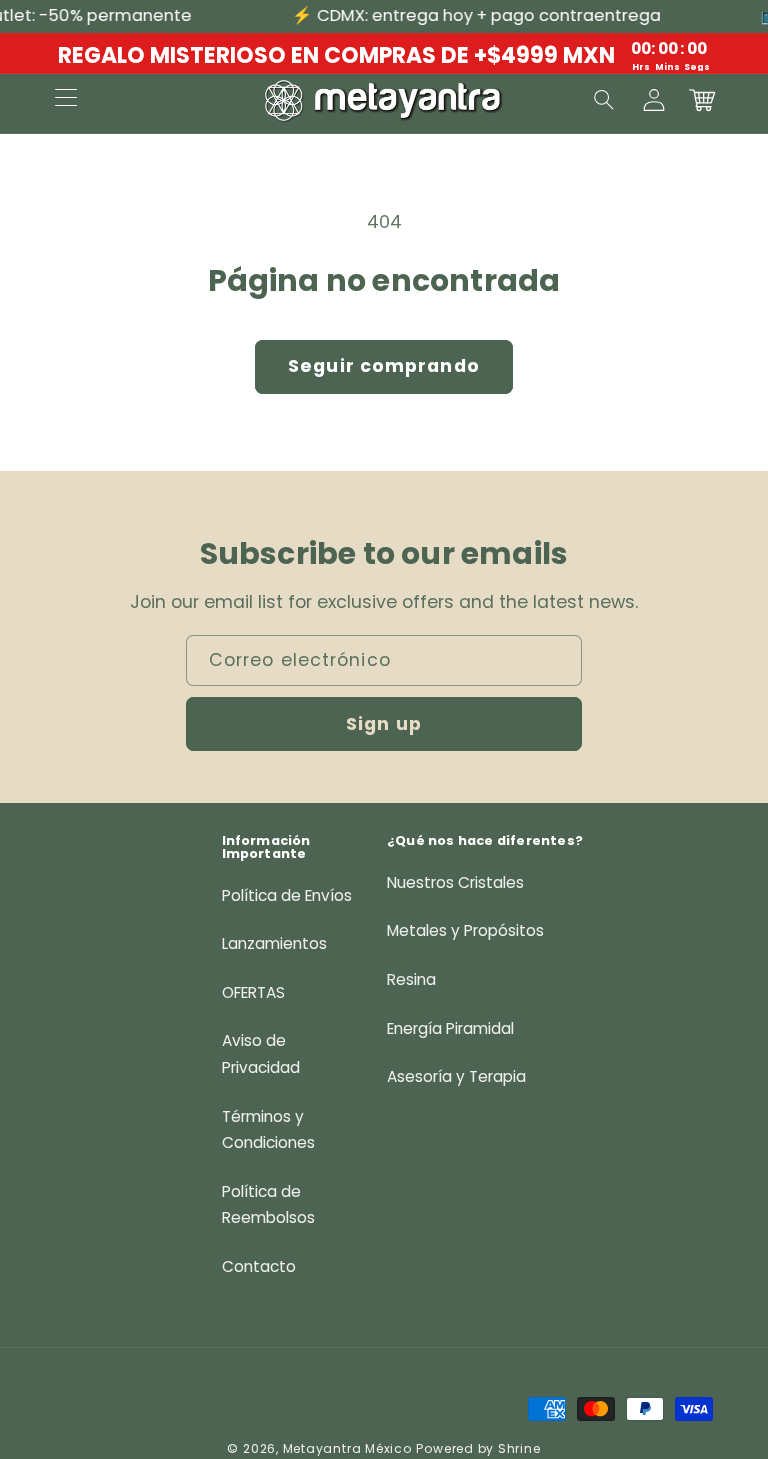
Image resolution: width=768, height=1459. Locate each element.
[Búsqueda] (605, 100)
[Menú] (66, 100)
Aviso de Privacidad (261, 1054)
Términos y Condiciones (268, 1130)
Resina (411, 979)
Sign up (384, 724)
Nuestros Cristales (455, 882)
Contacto (259, 1266)
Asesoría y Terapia (456, 1076)
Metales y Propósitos (465, 930)
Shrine (519, 1448)
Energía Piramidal (450, 1028)
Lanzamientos (274, 943)
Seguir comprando (384, 366)
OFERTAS (253, 992)
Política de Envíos (287, 895)
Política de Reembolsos (268, 1205)
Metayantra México (347, 1448)
